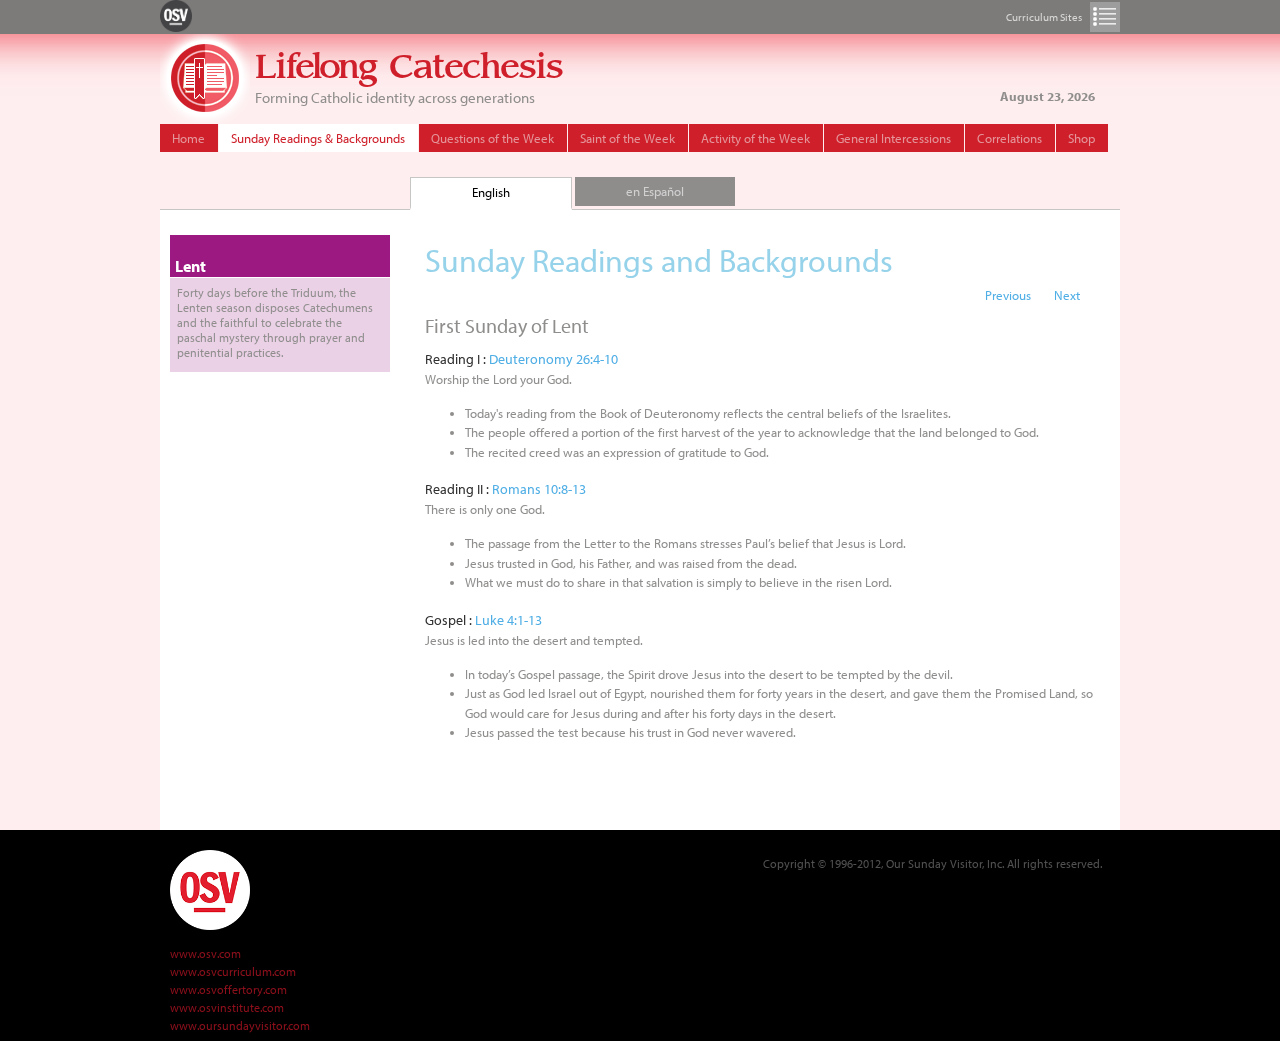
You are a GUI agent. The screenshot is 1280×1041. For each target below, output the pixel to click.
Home (188, 138)
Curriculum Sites (1105, 17)
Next (1067, 295)
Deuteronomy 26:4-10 (553, 359)
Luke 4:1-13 (508, 620)
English (491, 192)
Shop (1081, 138)
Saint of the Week (627, 138)
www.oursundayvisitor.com (240, 1025)
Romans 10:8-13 (539, 489)
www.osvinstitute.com (227, 1007)
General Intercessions (893, 138)
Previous (1008, 295)
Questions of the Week (492, 138)
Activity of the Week (755, 138)
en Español (655, 191)
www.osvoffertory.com (228, 989)
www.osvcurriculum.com (233, 971)
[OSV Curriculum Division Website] (176, 15)
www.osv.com (205, 953)
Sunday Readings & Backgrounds (318, 138)
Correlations (1009, 138)
